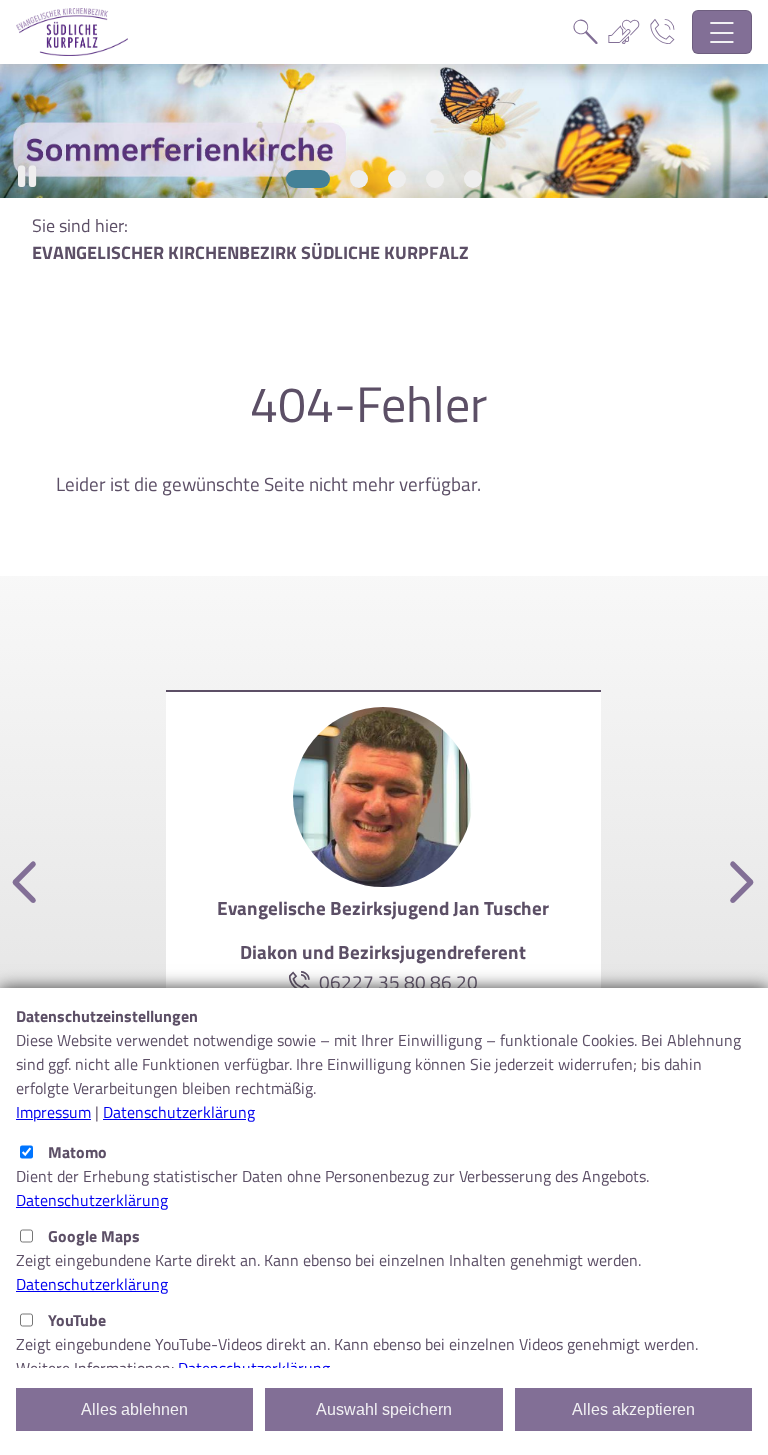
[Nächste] (738, 883)
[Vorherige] (28, 883)
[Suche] (585, 32)
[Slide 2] (359, 179)
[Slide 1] (308, 179)
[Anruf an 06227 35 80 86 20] (303, 981)
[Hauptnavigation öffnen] (722, 32)
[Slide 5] (473, 179)
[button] (27, 176)
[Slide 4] (435, 179)
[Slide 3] (397, 179)
